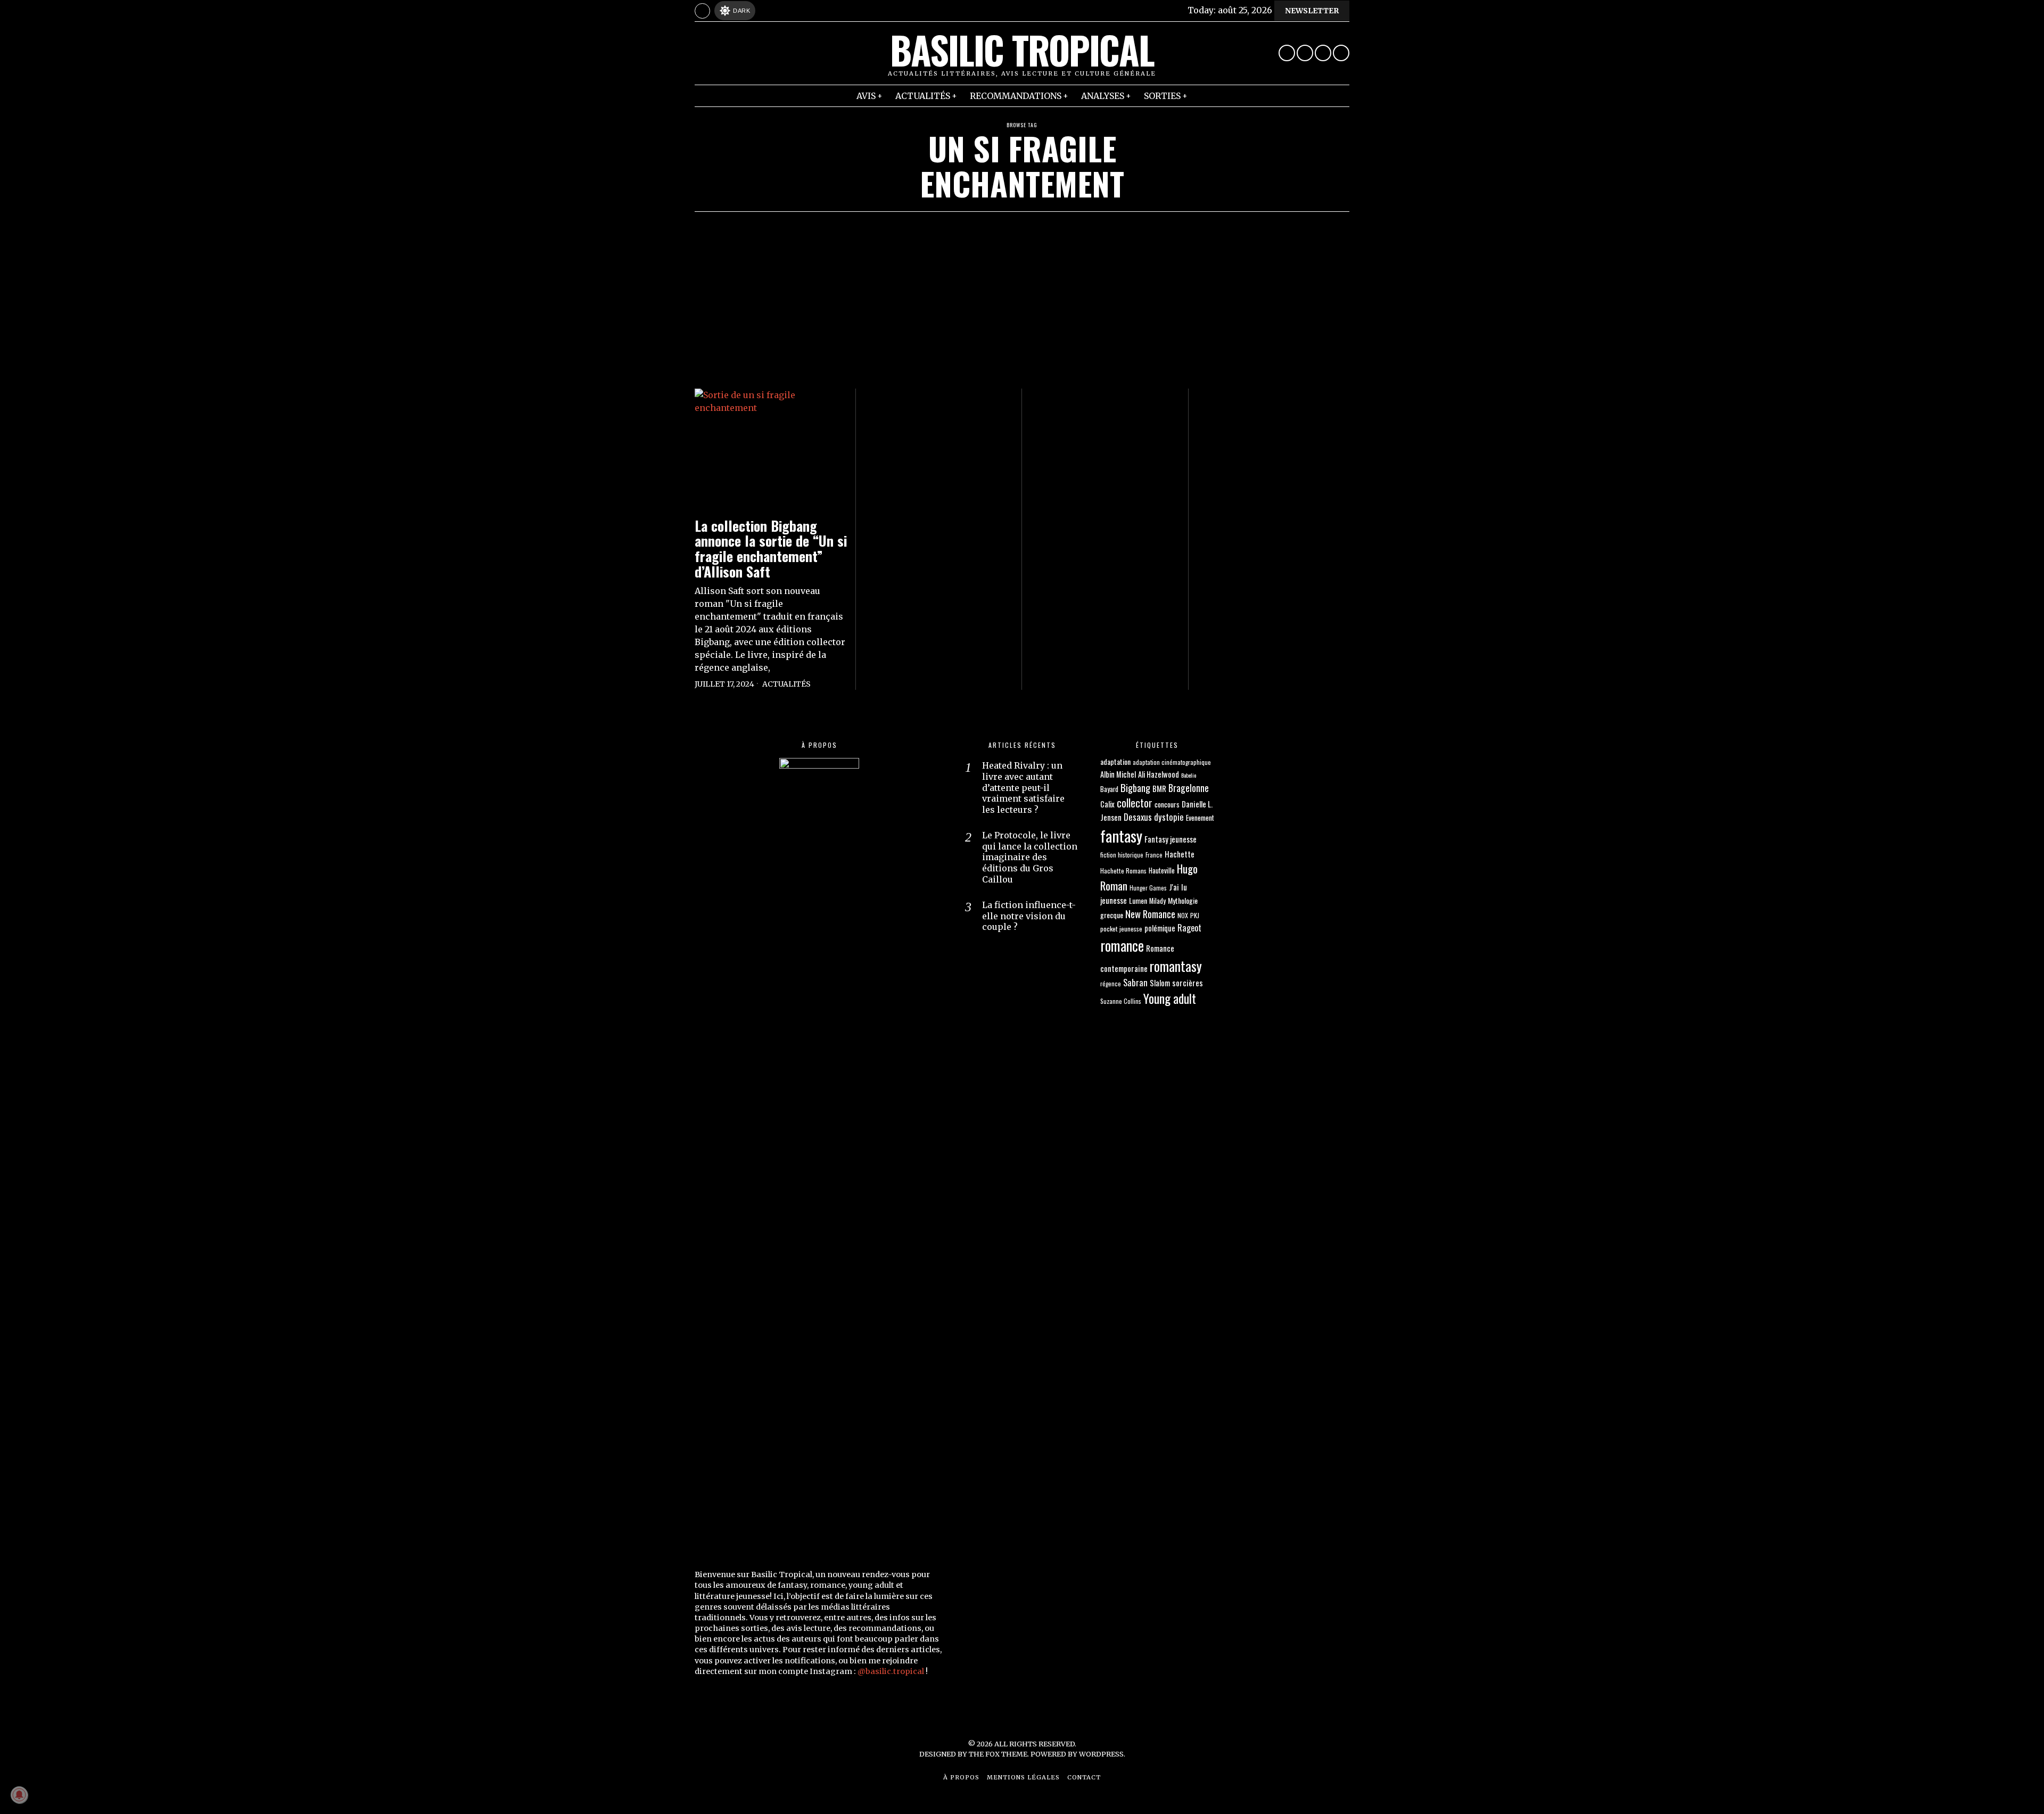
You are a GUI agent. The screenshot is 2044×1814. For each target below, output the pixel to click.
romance (1122, 945)
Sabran (1135, 982)
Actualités (786, 684)
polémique (1160, 928)
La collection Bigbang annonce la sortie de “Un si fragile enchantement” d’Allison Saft (771, 549)
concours (1167, 804)
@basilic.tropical (891, 1671)
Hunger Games (1148, 888)
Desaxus (1138, 817)
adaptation (1115, 761)
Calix (1107, 804)
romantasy (1176, 966)
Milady (1157, 901)
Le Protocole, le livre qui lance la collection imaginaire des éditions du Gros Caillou (1030, 857)
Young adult (1170, 998)
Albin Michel (1118, 774)
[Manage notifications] (19, 1795)
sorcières (1188, 983)
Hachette (1180, 854)
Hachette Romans (1123, 871)
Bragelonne (1189, 788)
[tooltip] (1287, 53)
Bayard (1109, 789)
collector (1135, 803)
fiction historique (1122, 855)
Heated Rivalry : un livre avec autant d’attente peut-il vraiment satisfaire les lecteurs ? (1023, 788)
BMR (1159, 788)
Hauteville (1162, 871)
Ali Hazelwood (1159, 774)
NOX (1183, 915)
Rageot (1189, 928)
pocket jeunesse (1121, 929)
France (1154, 855)
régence (1111, 983)
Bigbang (1135, 788)
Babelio (1189, 775)
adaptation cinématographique (1172, 762)
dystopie (1169, 817)
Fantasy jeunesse (1171, 839)
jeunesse (1114, 900)
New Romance (1150, 914)
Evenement (1200, 818)
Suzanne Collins (1121, 1001)
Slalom (1160, 983)
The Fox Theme (998, 1754)
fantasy (1121, 835)
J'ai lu (1178, 887)
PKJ (1195, 915)
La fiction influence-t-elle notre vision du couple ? (1029, 916)
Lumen (1138, 900)
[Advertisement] (1022, 292)
